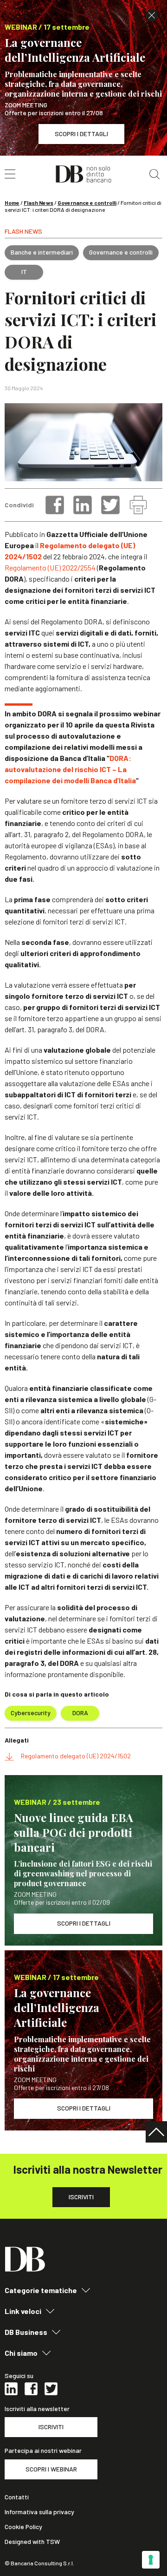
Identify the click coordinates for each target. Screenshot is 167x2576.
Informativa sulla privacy (39, 2512)
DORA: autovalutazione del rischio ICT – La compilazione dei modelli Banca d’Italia (70, 769)
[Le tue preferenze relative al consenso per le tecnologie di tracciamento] (151, 2560)
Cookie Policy (23, 2527)
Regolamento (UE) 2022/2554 (50, 567)
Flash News (39, 203)
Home (12, 203)
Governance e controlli (87, 203)
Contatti (17, 2497)
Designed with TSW (32, 2542)
